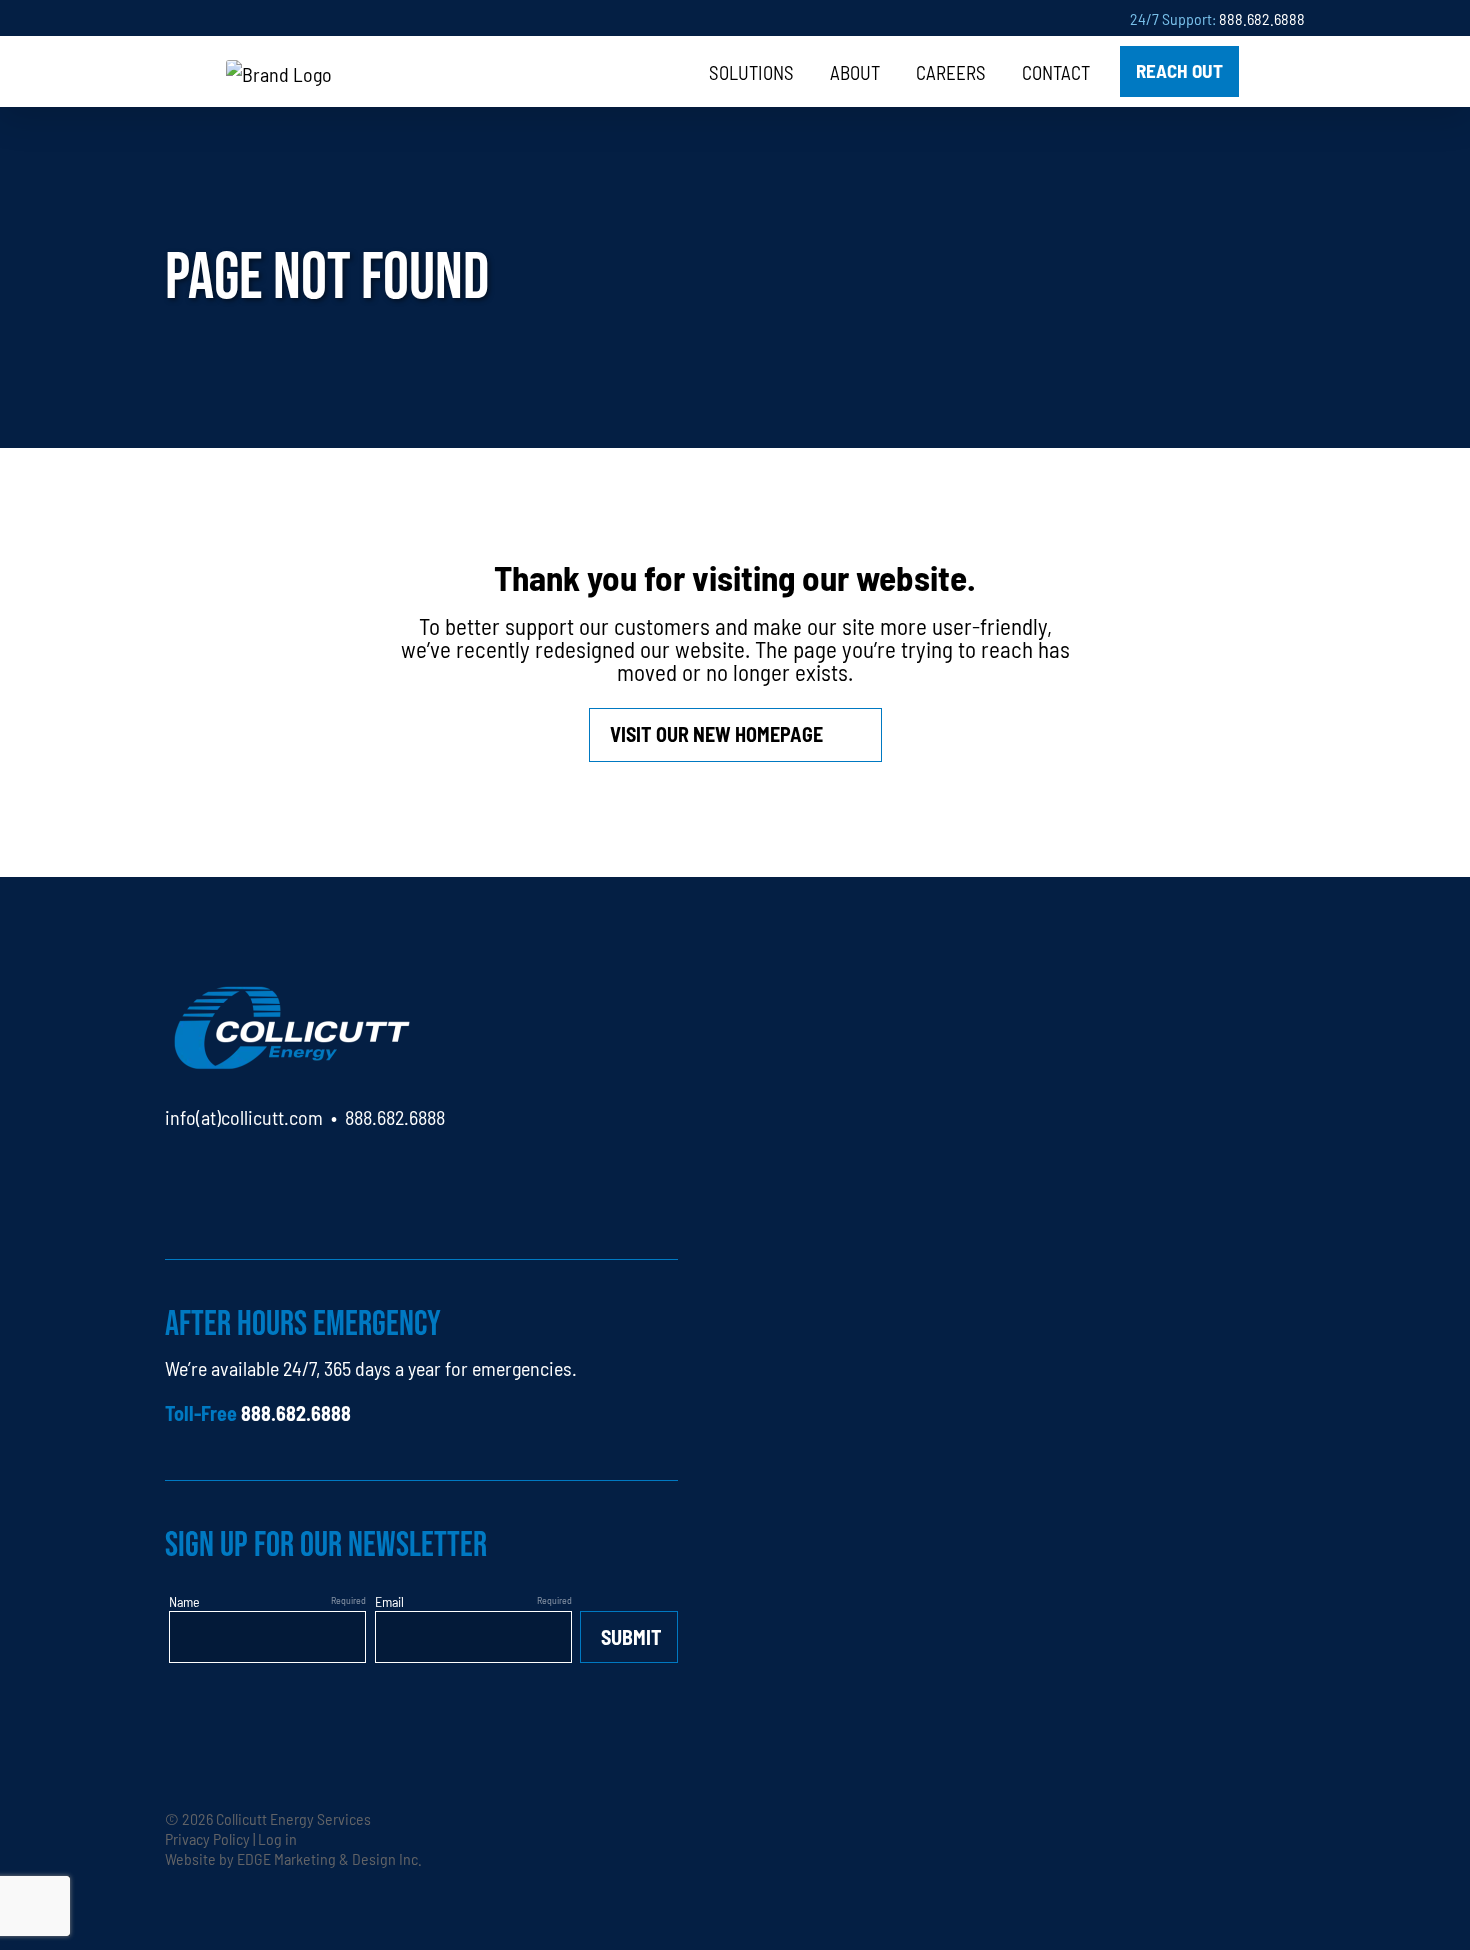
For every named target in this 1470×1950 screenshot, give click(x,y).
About (855, 71)
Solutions (751, 71)
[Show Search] (1280, 72)
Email (389, 1601)
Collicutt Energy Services (293, 1818)
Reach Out (1179, 69)
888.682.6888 (1262, 18)
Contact (1056, 71)
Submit (631, 1636)
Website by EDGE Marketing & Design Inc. (293, 1858)
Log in (277, 1838)
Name (184, 1601)
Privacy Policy (207, 1838)
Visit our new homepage (716, 733)
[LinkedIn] (180, 1174)
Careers (951, 71)
